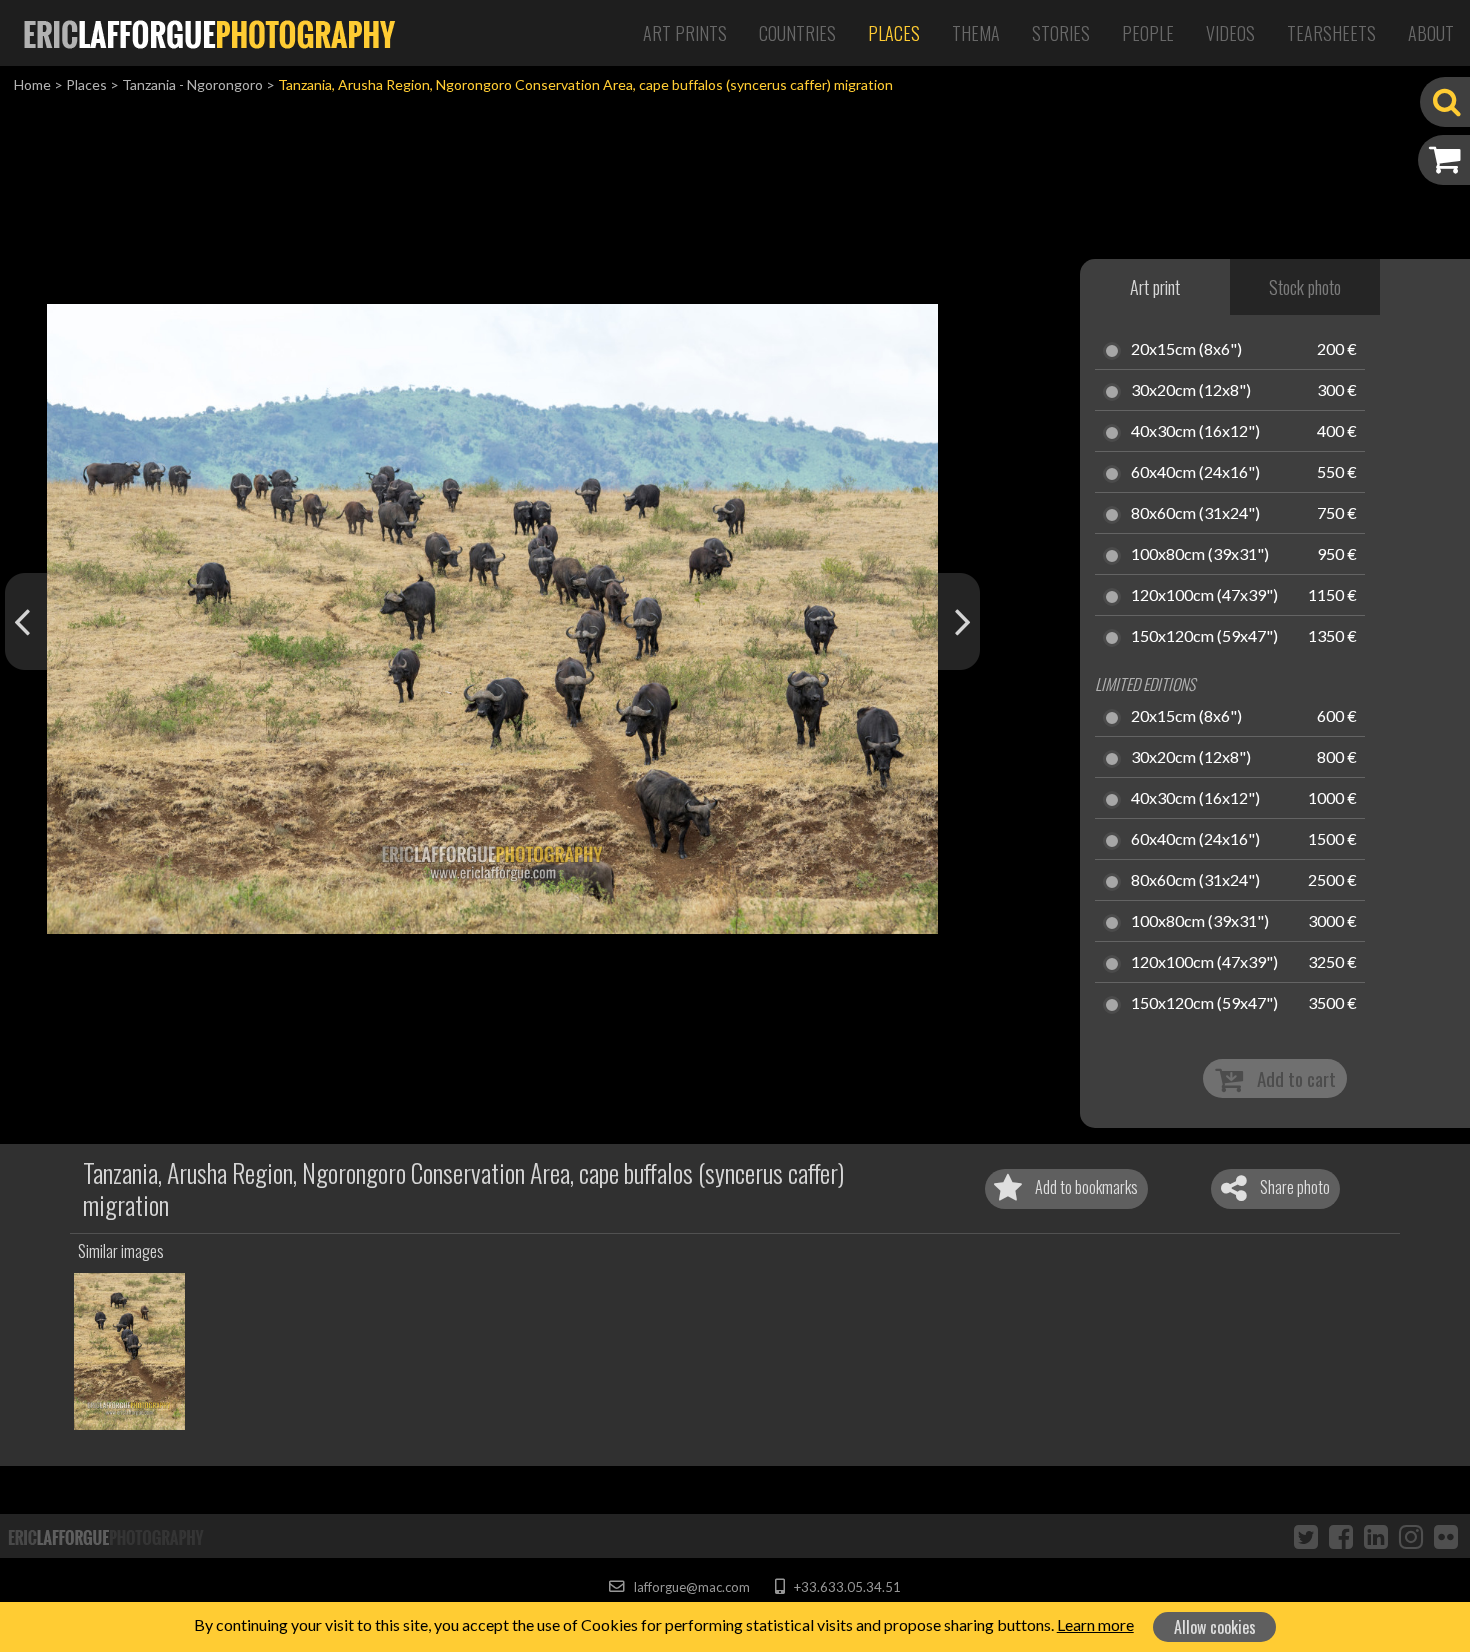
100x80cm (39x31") (1200, 555)
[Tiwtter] (1306, 1536)
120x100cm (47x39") (1204, 596)
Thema (976, 33)
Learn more (1095, 1624)
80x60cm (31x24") (1195, 514)
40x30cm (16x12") (1195, 432)
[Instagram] (1411, 1536)
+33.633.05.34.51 (845, 1587)
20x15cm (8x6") (1186, 350)
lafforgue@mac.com (690, 1587)
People (1148, 33)
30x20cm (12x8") (1191, 391)
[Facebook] (1341, 1536)
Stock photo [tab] (1305, 287)
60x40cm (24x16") (1195, 473)
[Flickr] (1446, 1536)
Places (894, 33)
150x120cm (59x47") (1204, 637)
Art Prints (685, 33)
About (1431, 33)
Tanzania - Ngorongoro (192, 84)
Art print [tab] (1155, 287)
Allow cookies (1215, 1627)
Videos (1230, 33)
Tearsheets (1331, 33)
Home (32, 84)
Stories (1061, 33)
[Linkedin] (1376, 1536)
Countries (797, 33)
